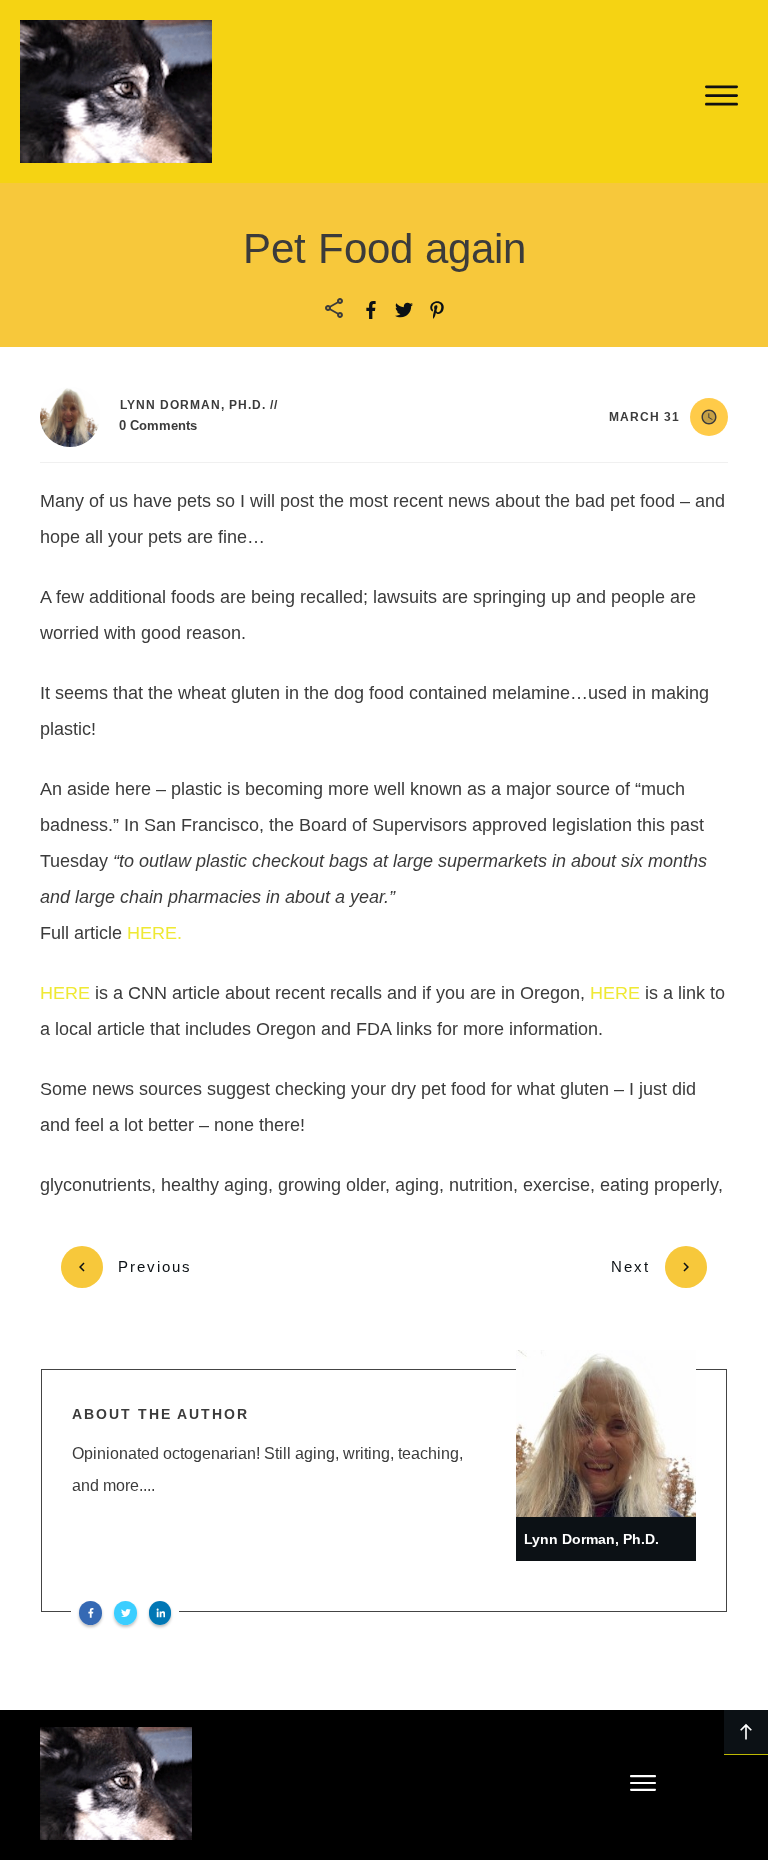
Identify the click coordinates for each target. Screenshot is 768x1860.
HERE (67, 993)
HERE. (154, 933)
